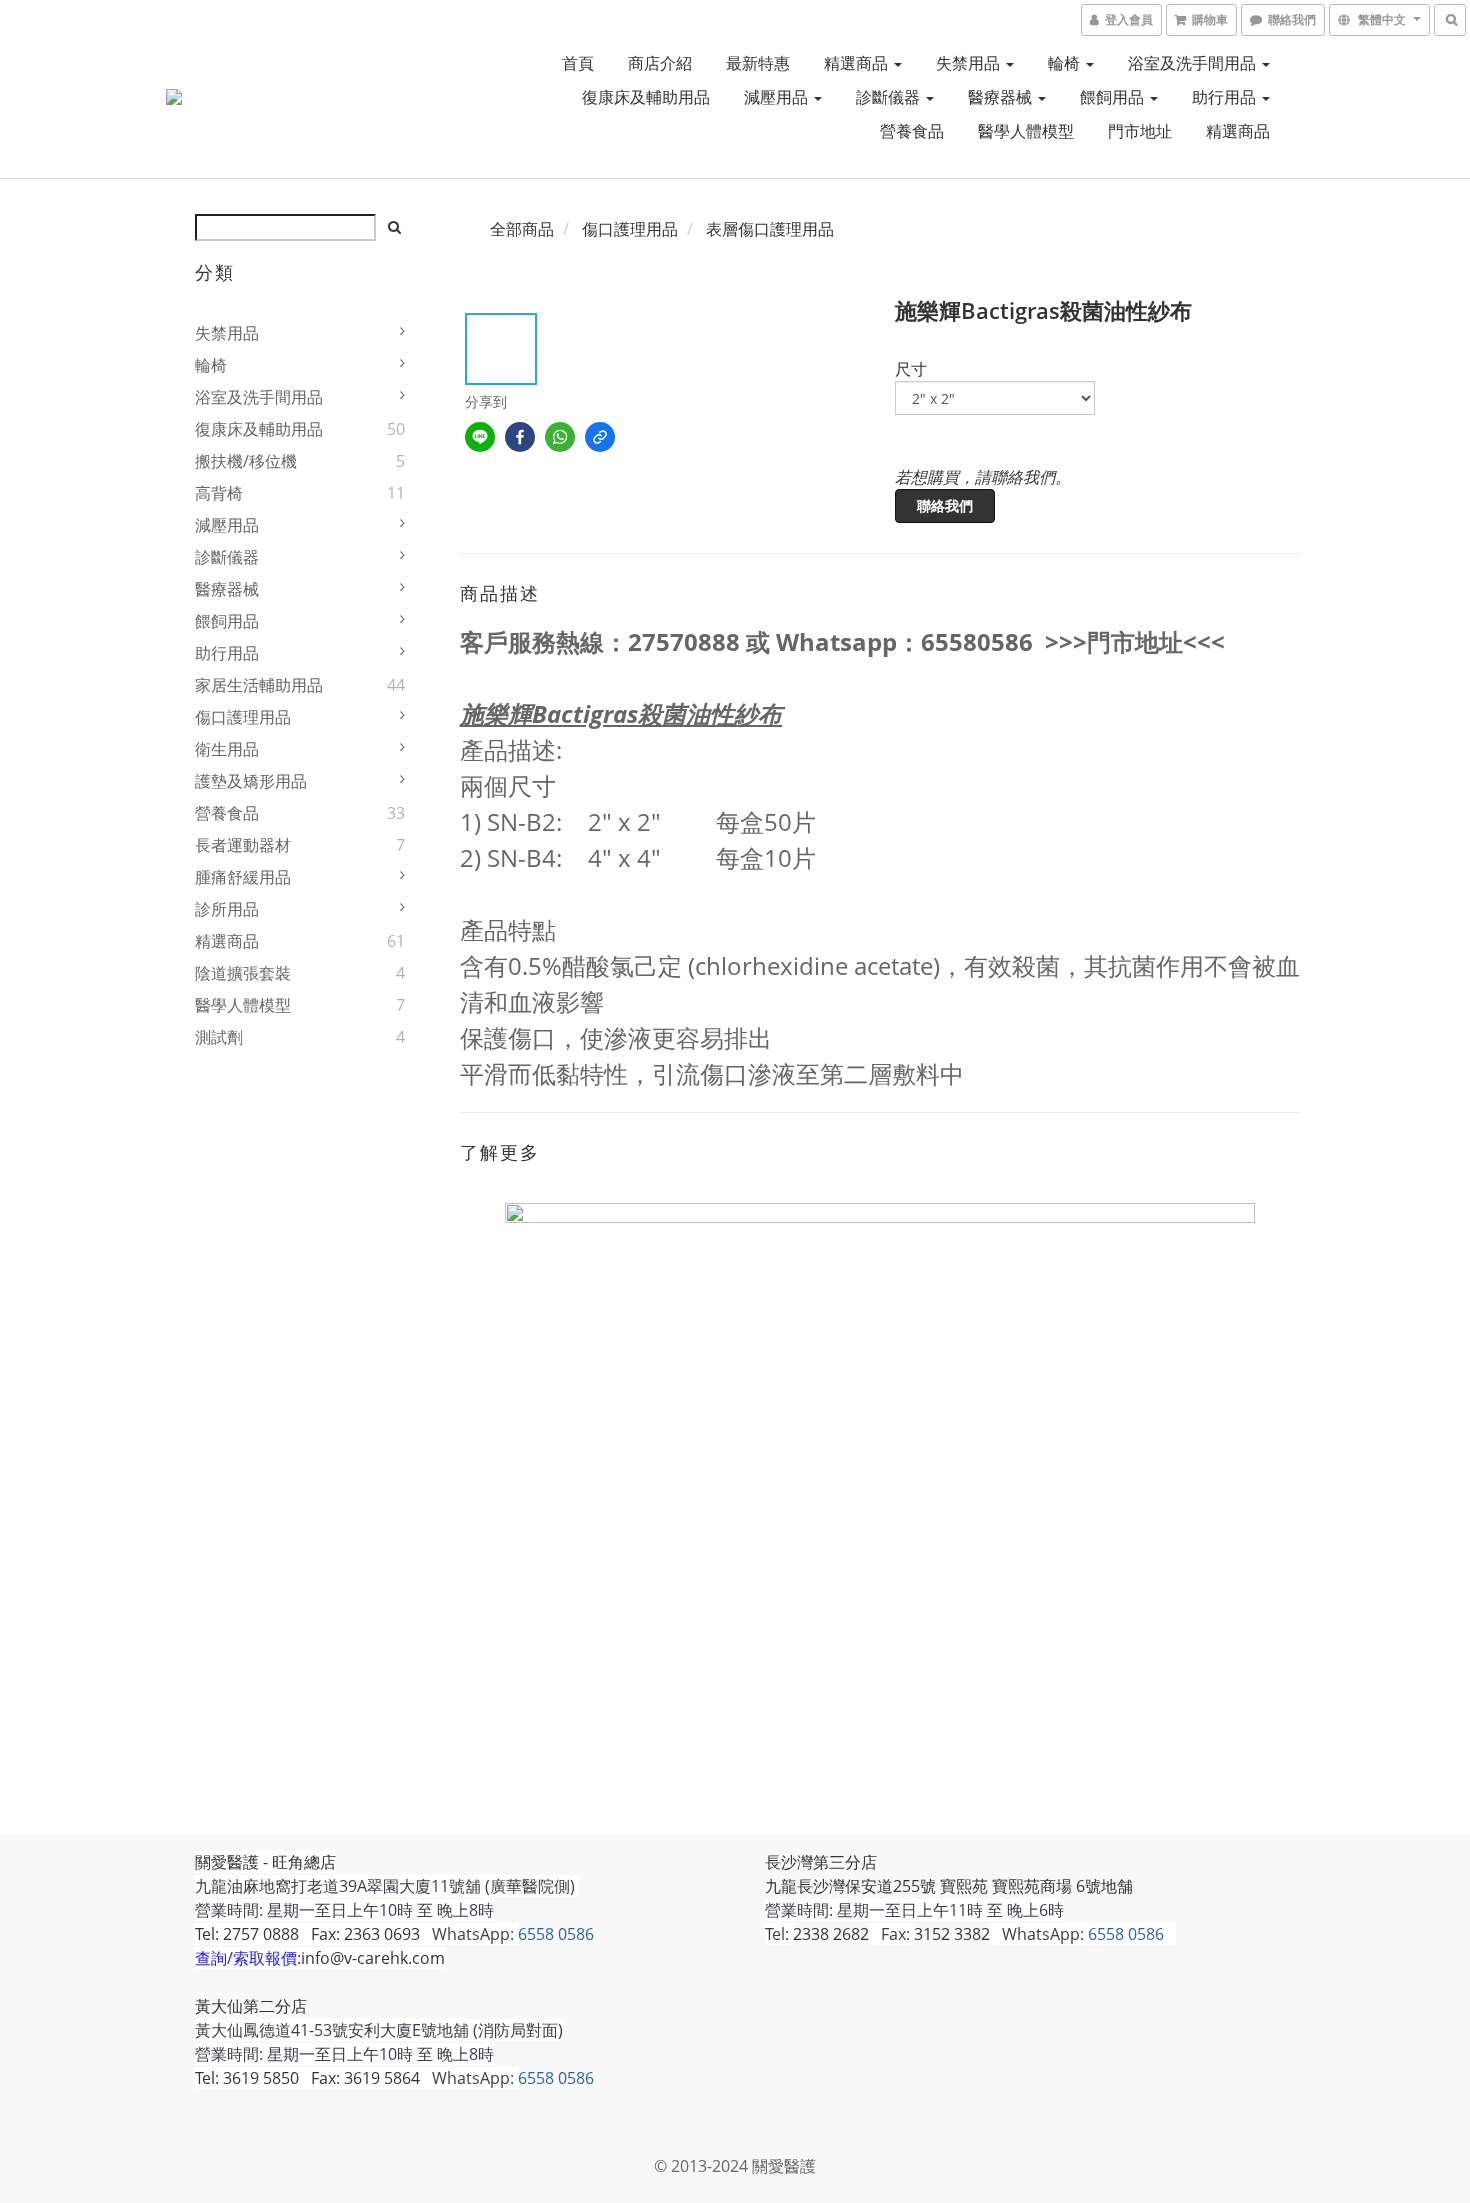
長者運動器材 (243, 845)
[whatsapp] (560, 437)
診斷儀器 (890, 97)
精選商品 (858, 63)
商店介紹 (660, 63)
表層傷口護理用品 (770, 229)
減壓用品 (778, 97)
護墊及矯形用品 (251, 781)
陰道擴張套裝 (243, 973)
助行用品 (1226, 97)
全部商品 (522, 229)
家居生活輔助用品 (259, 685)
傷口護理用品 (243, 717)
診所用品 (227, 909)
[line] (480, 437)
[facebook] (520, 437)
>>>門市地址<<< (1135, 641)
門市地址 (1140, 131)
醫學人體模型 (1026, 131)
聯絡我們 (945, 505)
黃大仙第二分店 (251, 2006)
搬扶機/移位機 (246, 461)
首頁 (578, 63)
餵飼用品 (1114, 97)
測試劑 (219, 1037)
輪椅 (1066, 63)
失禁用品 (970, 63)
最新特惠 (758, 63)
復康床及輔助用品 (646, 97)
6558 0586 (556, 1934)
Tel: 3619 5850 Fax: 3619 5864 (307, 2078)
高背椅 (219, 493)
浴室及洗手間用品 (1194, 63)
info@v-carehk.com (373, 1958)
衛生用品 (227, 749)
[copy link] (600, 437)
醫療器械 (1002, 97)
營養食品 (912, 131)
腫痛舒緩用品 (243, 877)
